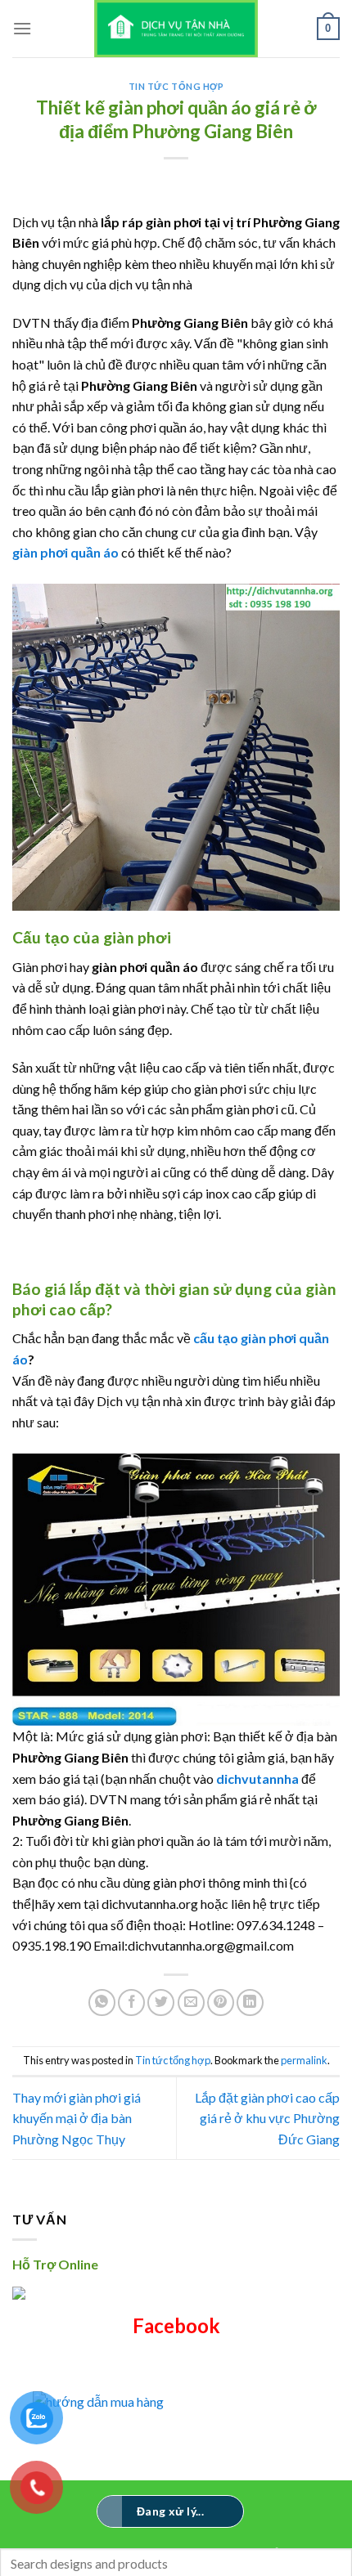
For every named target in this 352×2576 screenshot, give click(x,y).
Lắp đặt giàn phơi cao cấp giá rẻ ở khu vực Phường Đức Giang (267, 2118)
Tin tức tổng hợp (176, 86)
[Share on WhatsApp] (102, 2003)
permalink (304, 2060)
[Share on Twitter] (161, 2003)
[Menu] (22, 28)
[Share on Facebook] (131, 2003)
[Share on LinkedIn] (250, 2003)
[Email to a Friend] (191, 2003)
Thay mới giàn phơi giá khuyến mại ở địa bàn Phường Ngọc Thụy (77, 2118)
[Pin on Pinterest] (221, 2003)
